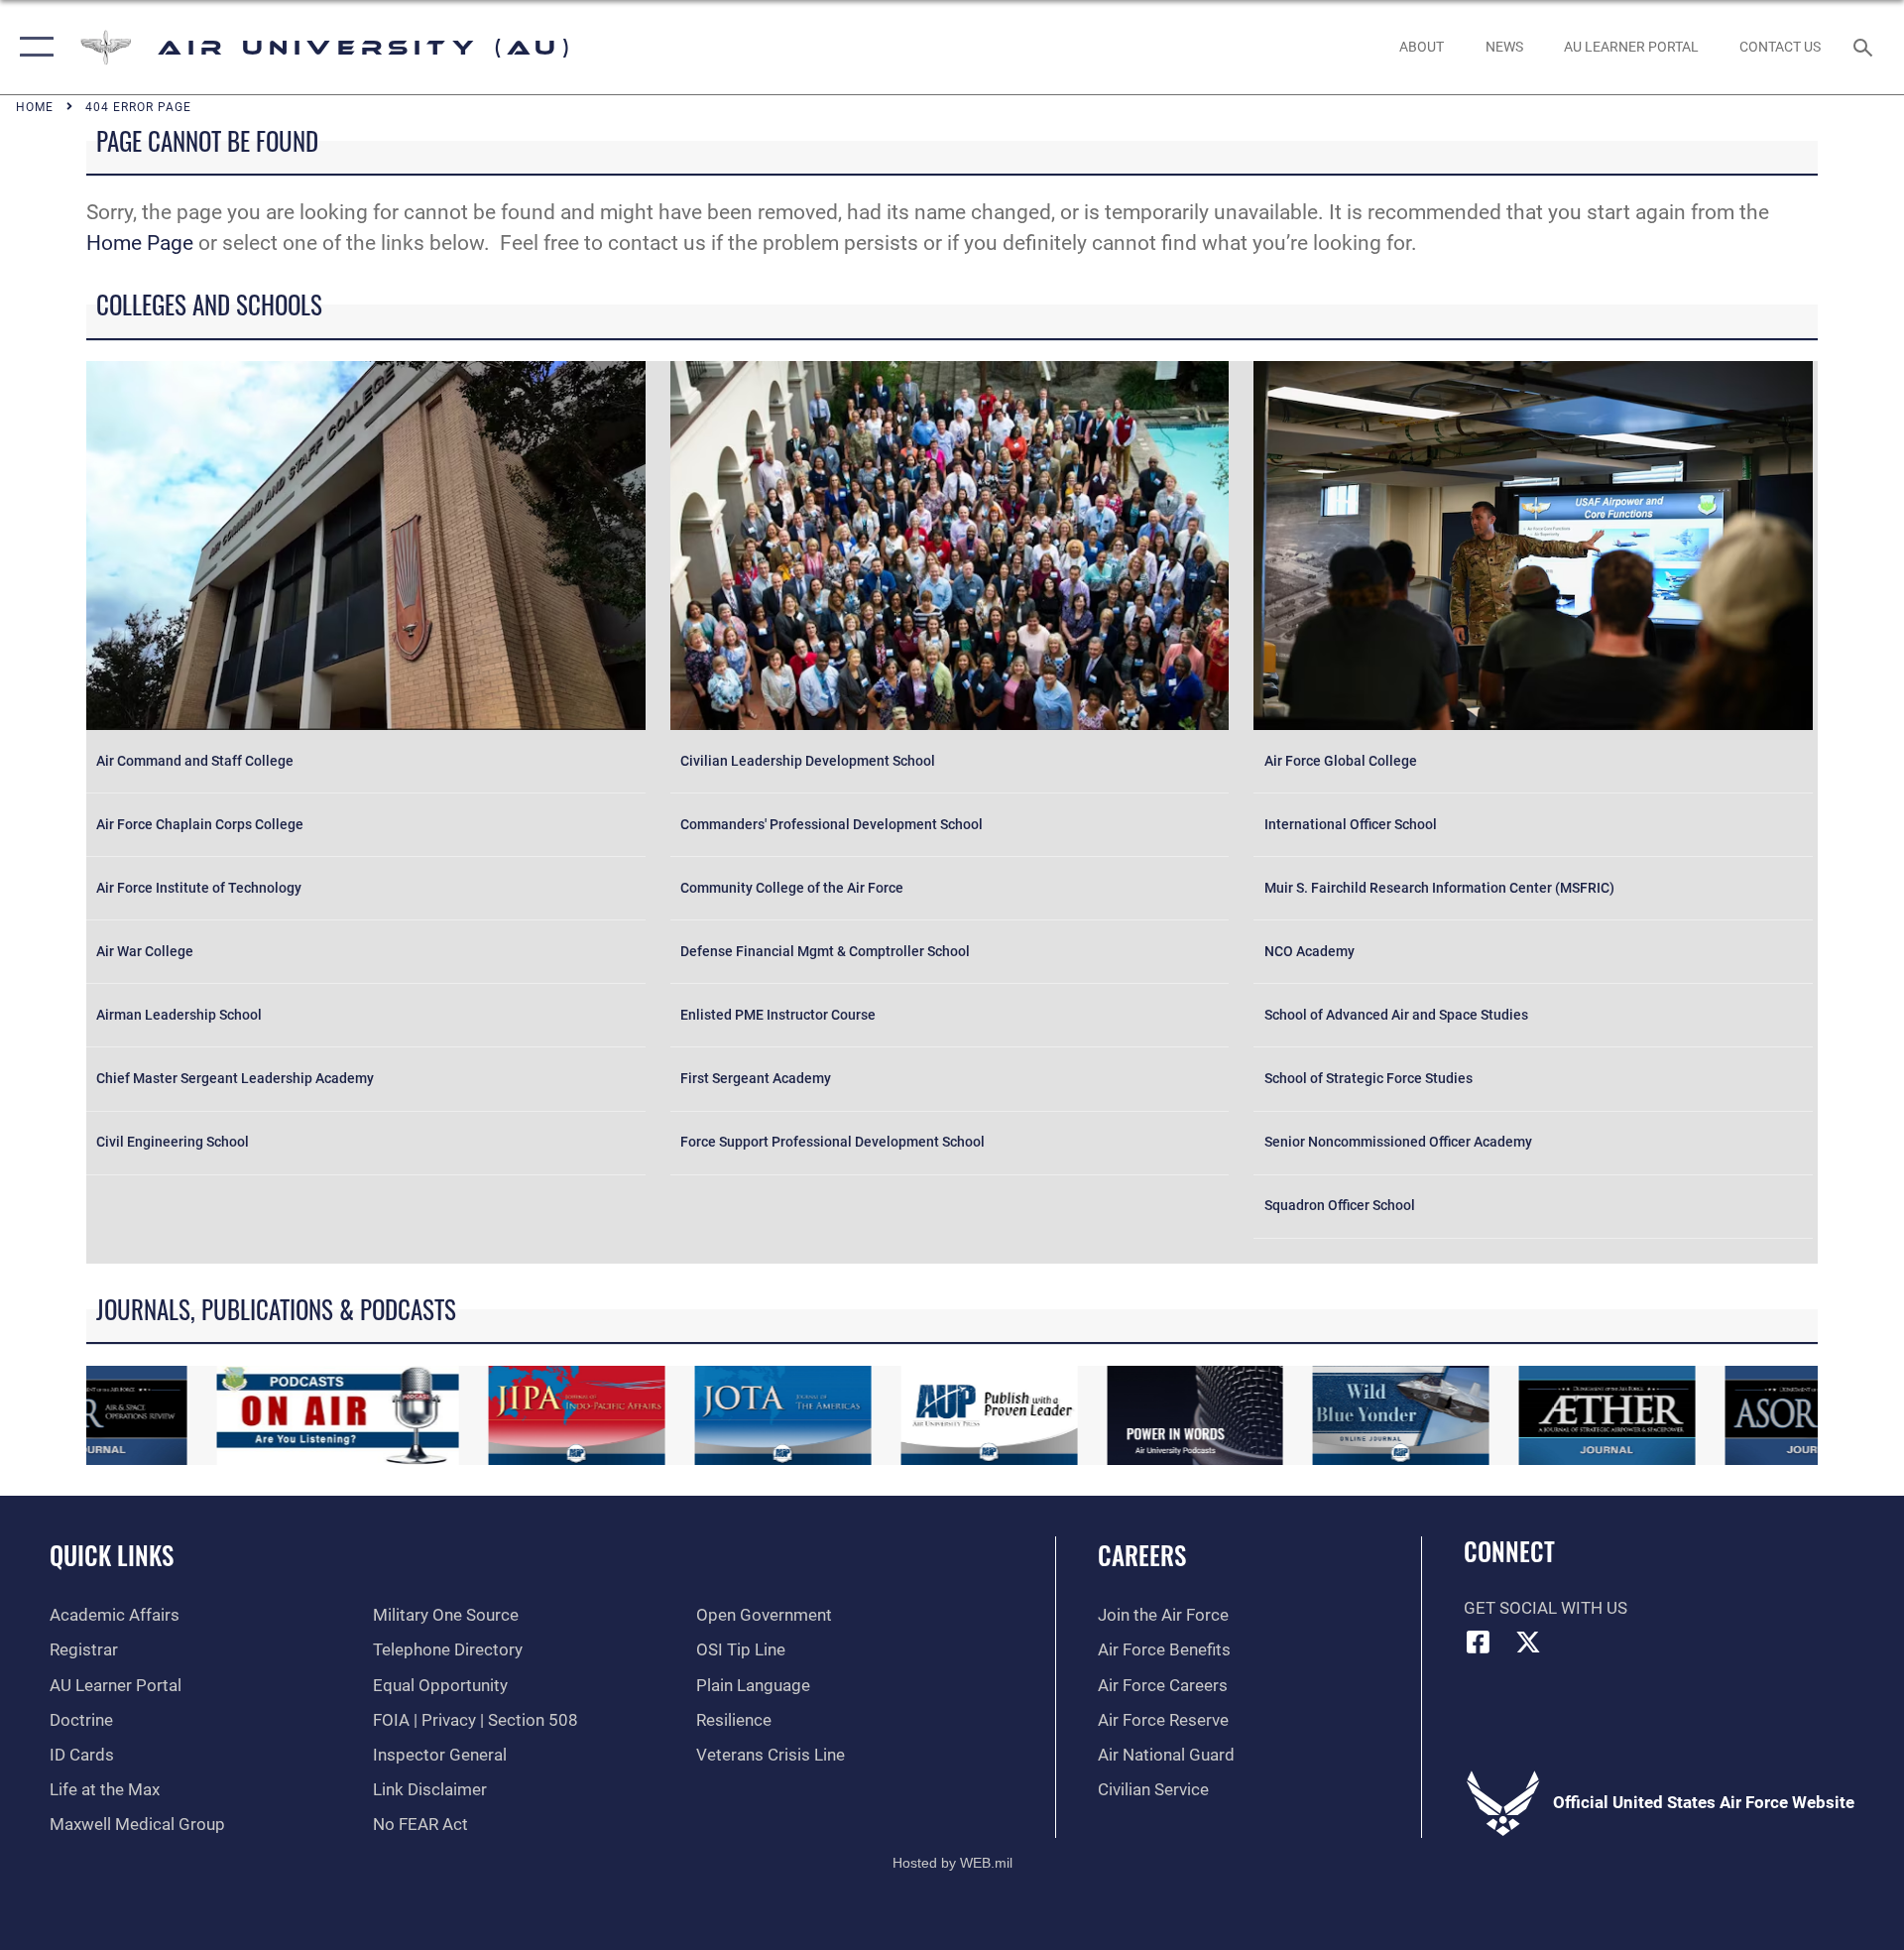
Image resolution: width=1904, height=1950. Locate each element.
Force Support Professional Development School (833, 1142)
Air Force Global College (1341, 761)
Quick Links (112, 1555)
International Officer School (1351, 825)
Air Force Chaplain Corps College (200, 825)
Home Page (140, 243)
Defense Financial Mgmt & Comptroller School (825, 952)
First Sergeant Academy (756, 1079)
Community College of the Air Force (792, 888)
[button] (32, 47)
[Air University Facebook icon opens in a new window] (1479, 1642)
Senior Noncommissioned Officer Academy (1398, 1142)
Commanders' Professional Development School (832, 825)
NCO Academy (1309, 952)
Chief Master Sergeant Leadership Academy (235, 1079)
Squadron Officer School (1340, 1206)
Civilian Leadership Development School (808, 761)
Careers (1142, 1555)
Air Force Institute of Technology (199, 888)
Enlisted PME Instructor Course (778, 1015)
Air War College (145, 952)
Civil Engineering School (173, 1142)
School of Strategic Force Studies (1368, 1079)
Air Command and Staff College (195, 761)
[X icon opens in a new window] (1528, 1642)
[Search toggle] (1865, 47)
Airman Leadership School (179, 1015)
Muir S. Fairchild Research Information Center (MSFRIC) (1439, 888)
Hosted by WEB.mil (952, 1863)
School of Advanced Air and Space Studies (1396, 1015)
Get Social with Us (1546, 1608)
